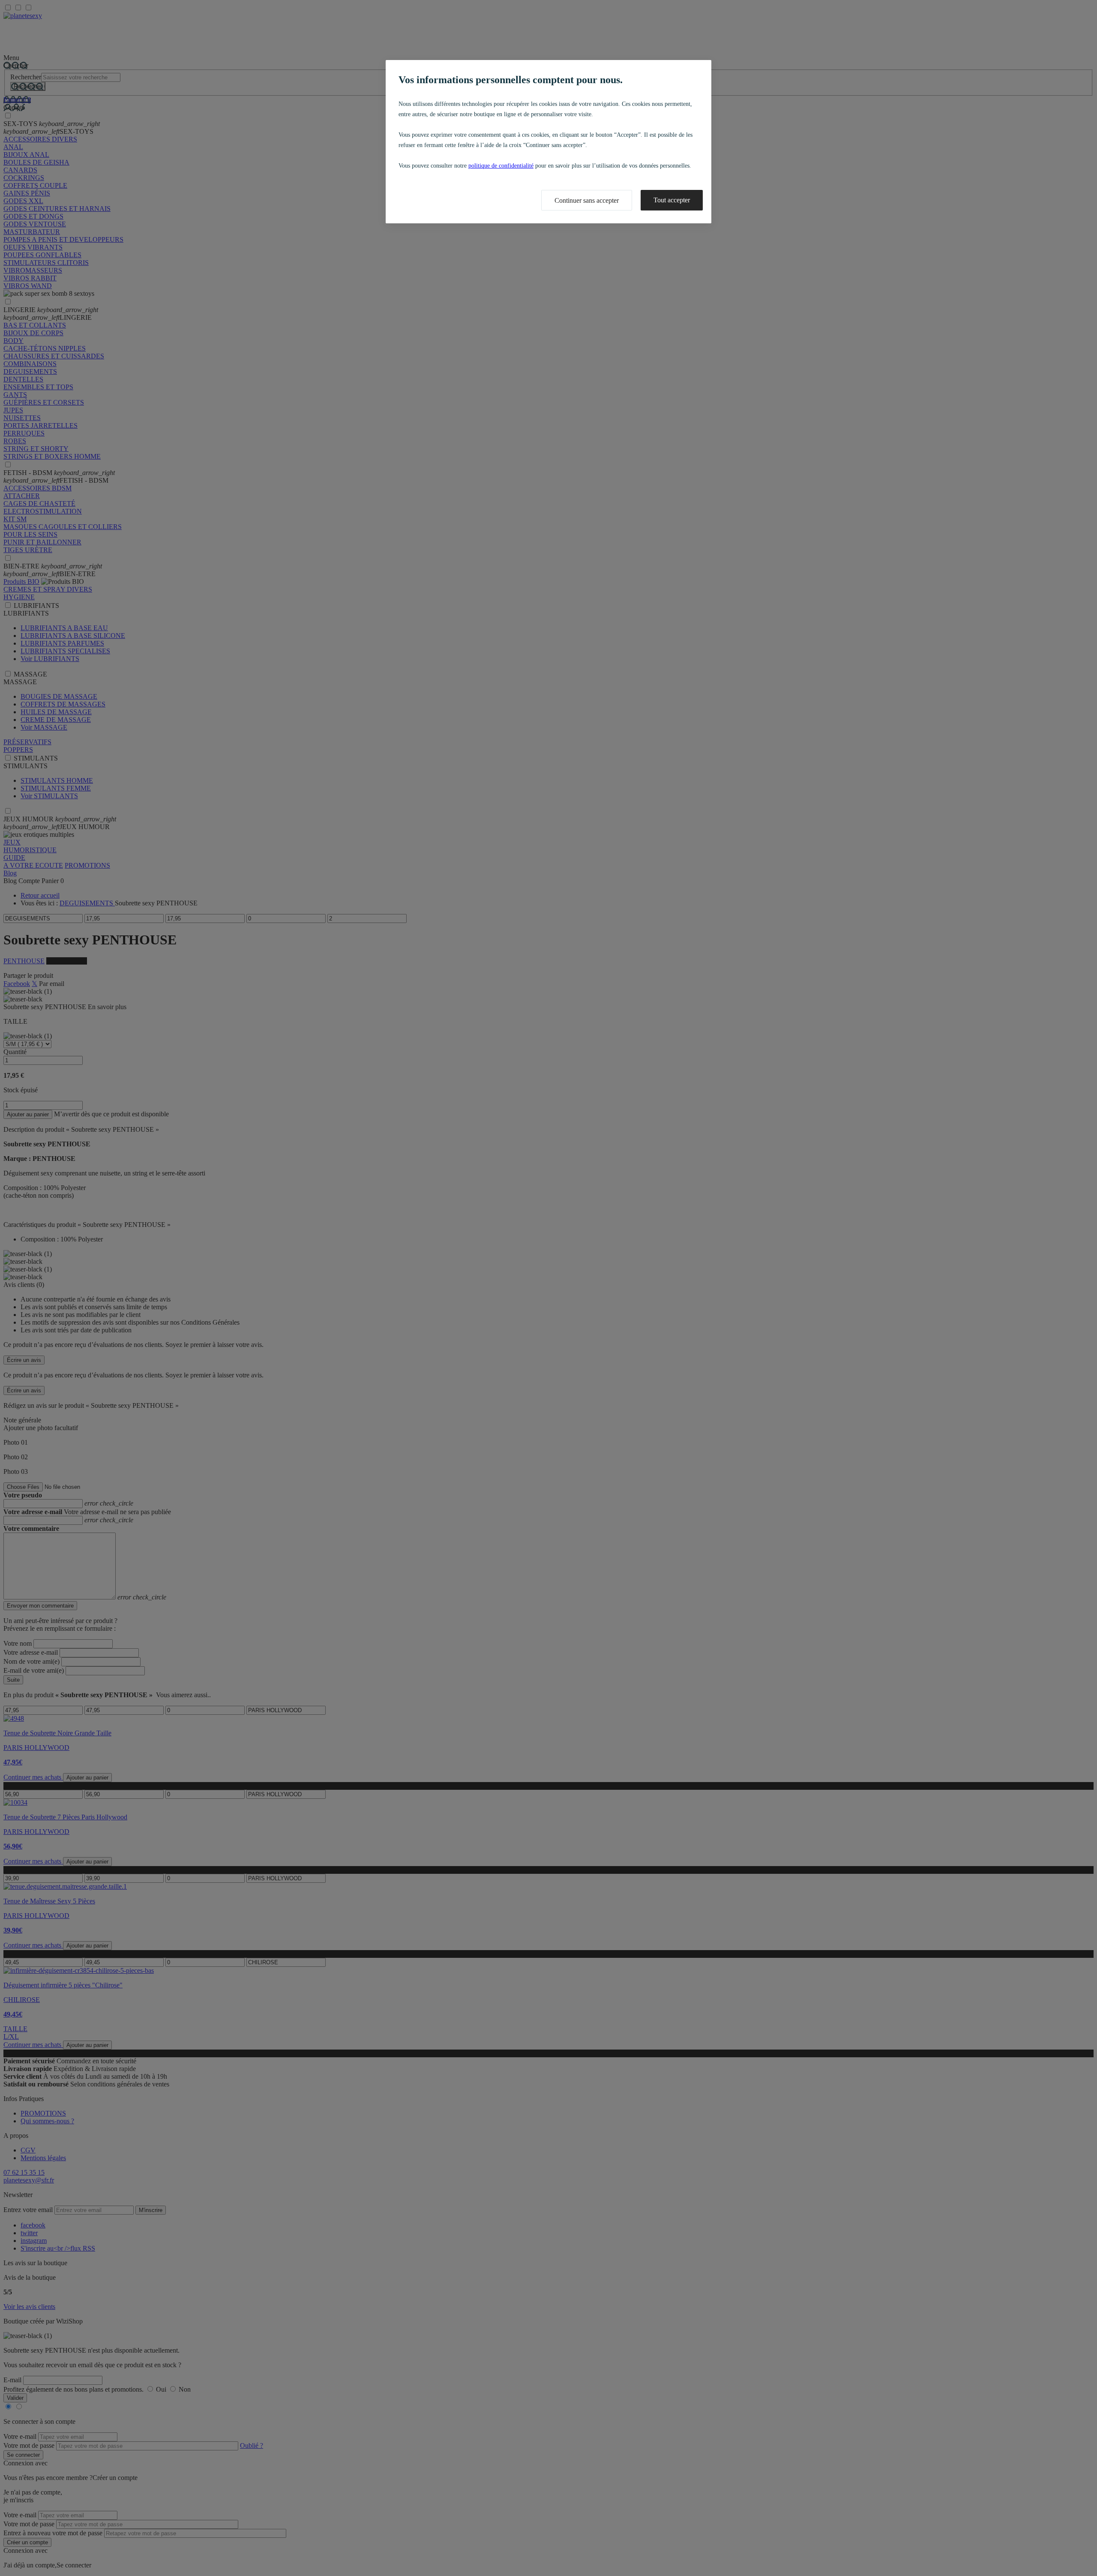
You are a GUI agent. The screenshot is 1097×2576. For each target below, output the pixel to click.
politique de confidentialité (501, 166)
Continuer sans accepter (587, 200)
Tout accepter (672, 200)
